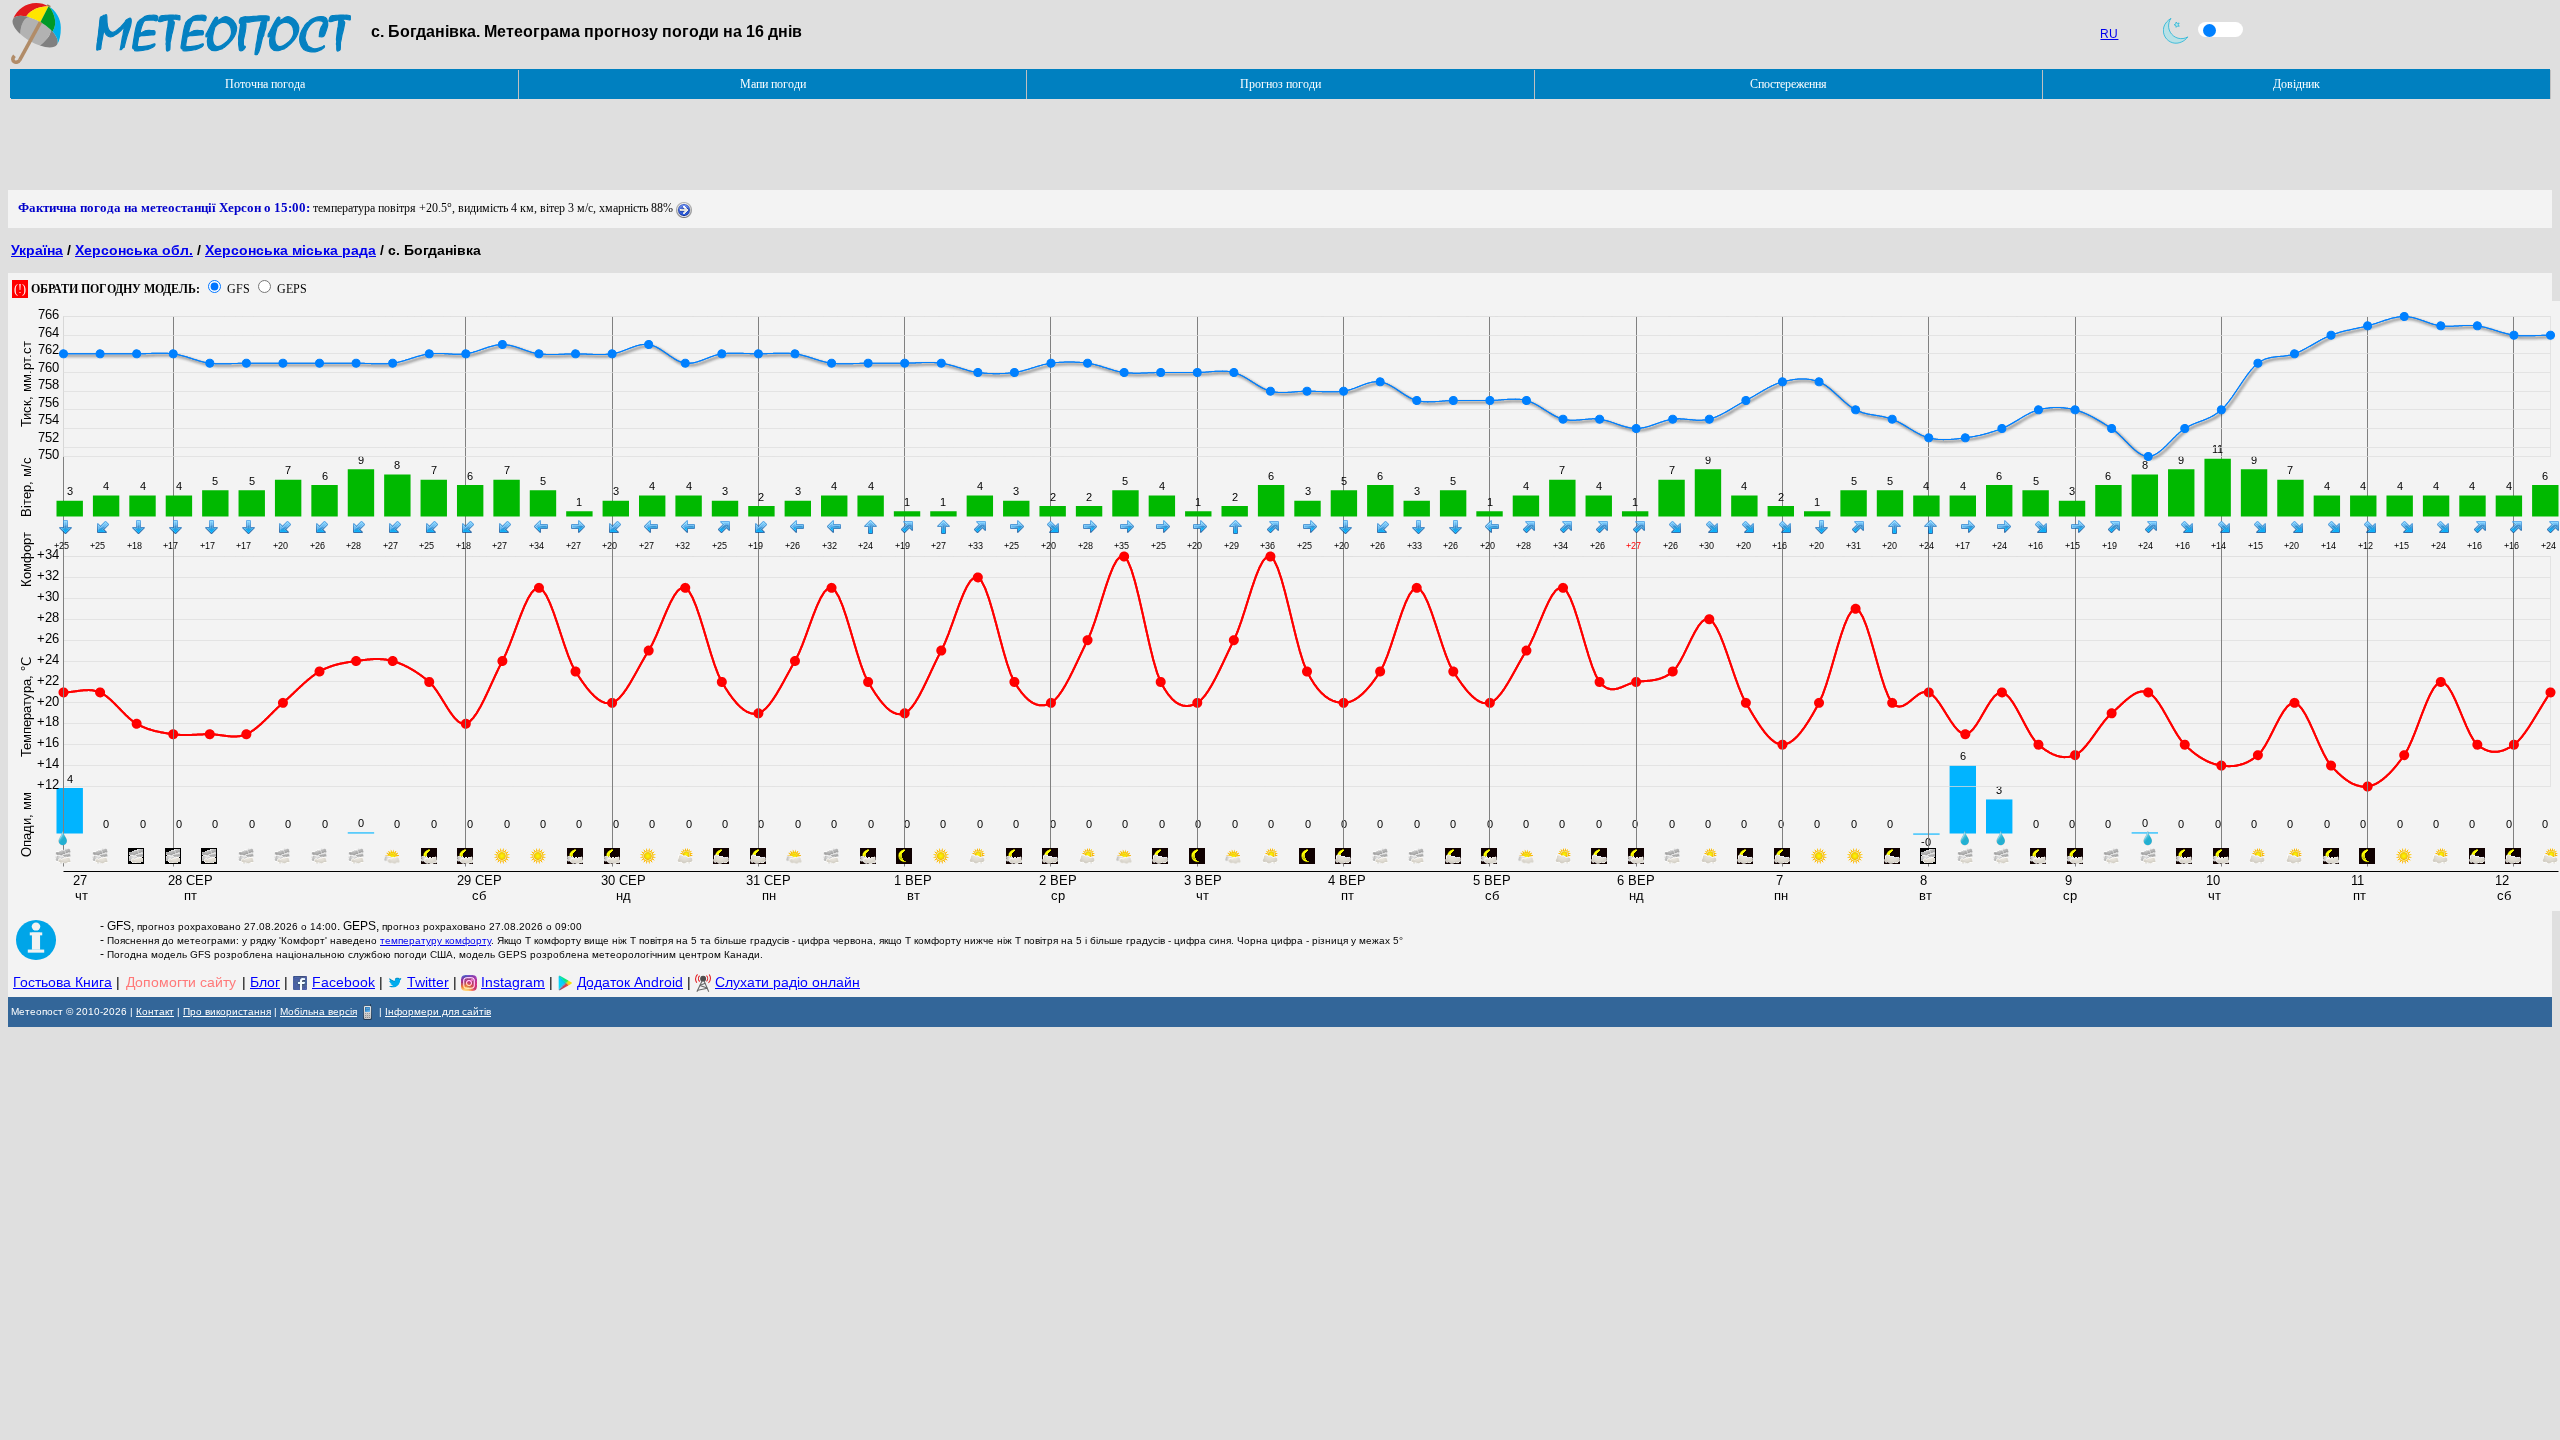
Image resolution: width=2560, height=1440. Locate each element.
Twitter (428, 982)
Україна (37, 250)
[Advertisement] (372, 145)
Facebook (343, 982)
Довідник (2296, 84)
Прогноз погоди (1280, 84)
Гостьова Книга (62, 982)
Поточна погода (265, 84)
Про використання (227, 1011)
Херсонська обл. (134, 250)
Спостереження (1788, 84)
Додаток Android (630, 982)
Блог (265, 982)
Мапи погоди (773, 84)
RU (2109, 34)
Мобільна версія (318, 1011)
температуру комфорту (435, 940)
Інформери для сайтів (438, 1011)
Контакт (155, 1011)
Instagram (513, 982)
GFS (238, 289)
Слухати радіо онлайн (787, 982)
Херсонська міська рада (290, 250)
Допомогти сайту (181, 982)
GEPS (292, 289)
